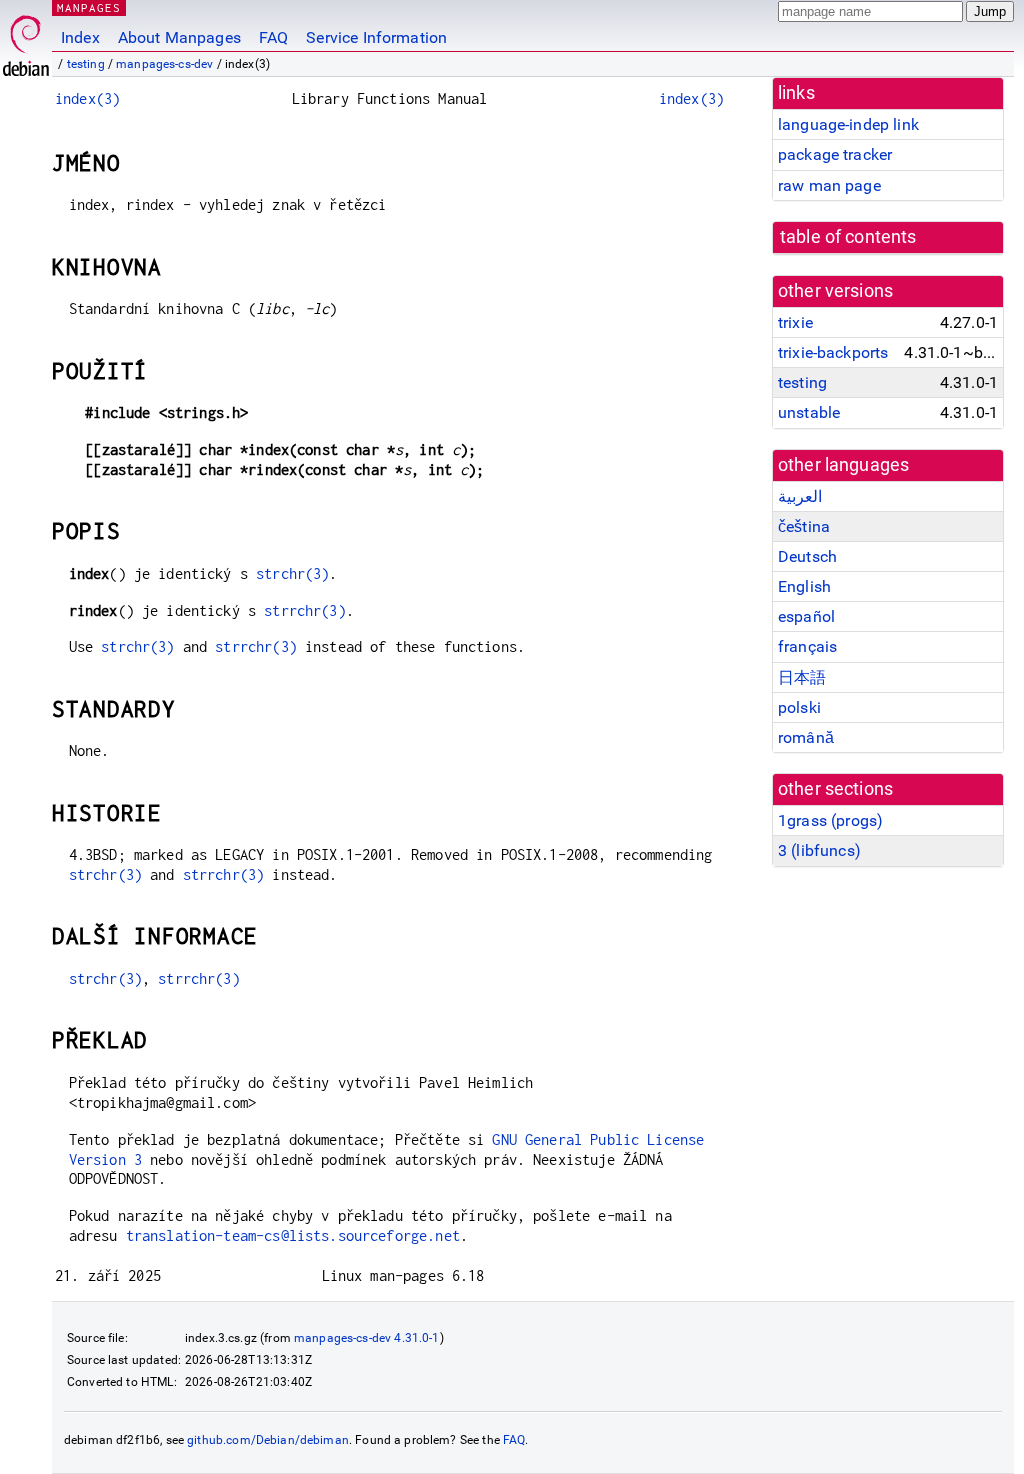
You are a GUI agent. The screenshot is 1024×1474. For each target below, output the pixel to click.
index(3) (87, 98)
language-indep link (848, 124)
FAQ (273, 37)
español (806, 616)
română (806, 737)
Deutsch (807, 556)
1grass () (830, 820)
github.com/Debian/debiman (268, 1440)
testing (86, 64)
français (807, 646)
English (804, 586)
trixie (795, 322)
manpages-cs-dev (164, 64)
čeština (804, 526)
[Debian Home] (26, 40)
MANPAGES (89, 7)
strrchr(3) (305, 610)
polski (799, 707)
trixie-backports (833, 352)
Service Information (376, 37)
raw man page (829, 185)
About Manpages (179, 37)
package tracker (835, 154)
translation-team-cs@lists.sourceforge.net (293, 1235)
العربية (800, 496)
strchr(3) (292, 573)
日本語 (802, 677)
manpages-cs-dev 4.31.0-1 (367, 1338)
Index (80, 37)
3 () (819, 850)
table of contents (848, 237)
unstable (809, 412)
